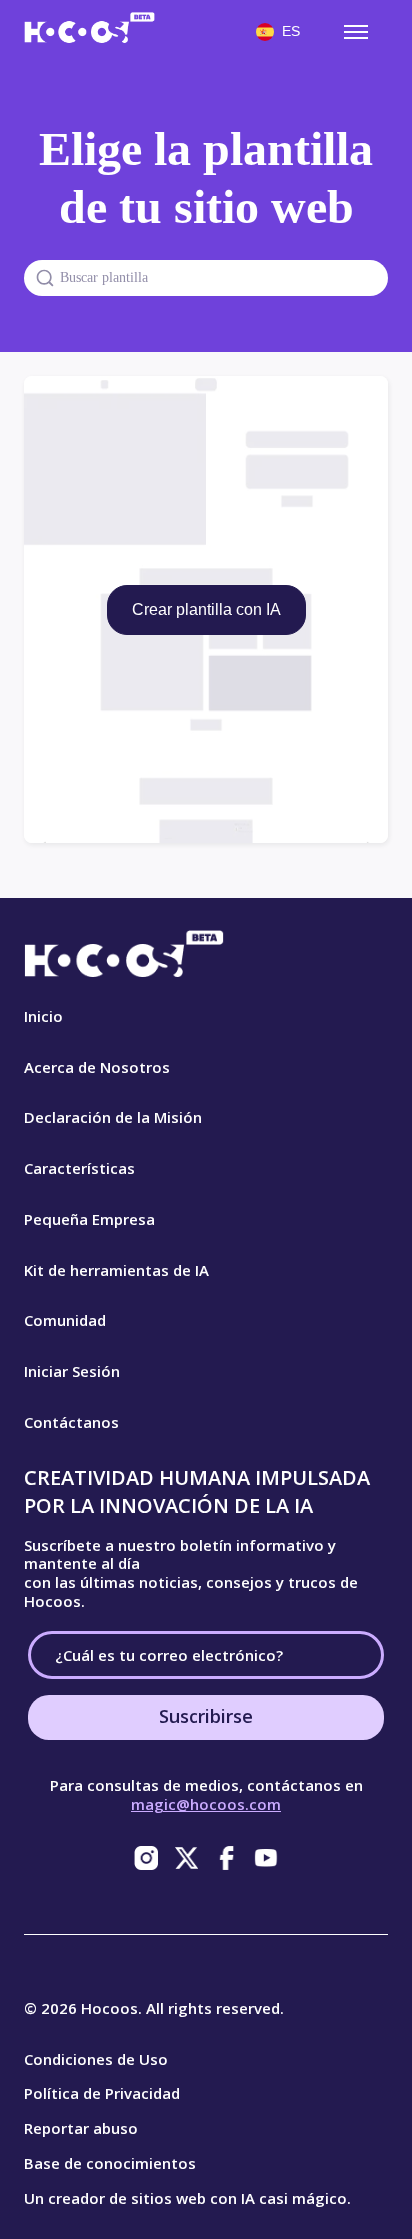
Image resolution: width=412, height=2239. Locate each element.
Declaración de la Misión (113, 1117)
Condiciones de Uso (96, 2059)
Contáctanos (71, 1422)
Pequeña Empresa (89, 1219)
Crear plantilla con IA (206, 609)
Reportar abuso (81, 2128)
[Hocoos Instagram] (146, 1858)
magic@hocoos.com (206, 1804)
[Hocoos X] (186, 1858)
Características (79, 1168)
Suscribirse (206, 1716)
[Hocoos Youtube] (266, 1858)
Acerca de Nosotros (97, 1067)
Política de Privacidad (102, 2093)
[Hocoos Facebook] (226, 1858)
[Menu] (356, 32)
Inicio (43, 1016)
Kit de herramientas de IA (116, 1270)
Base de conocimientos (110, 2163)
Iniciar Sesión (72, 1371)
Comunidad (65, 1320)
